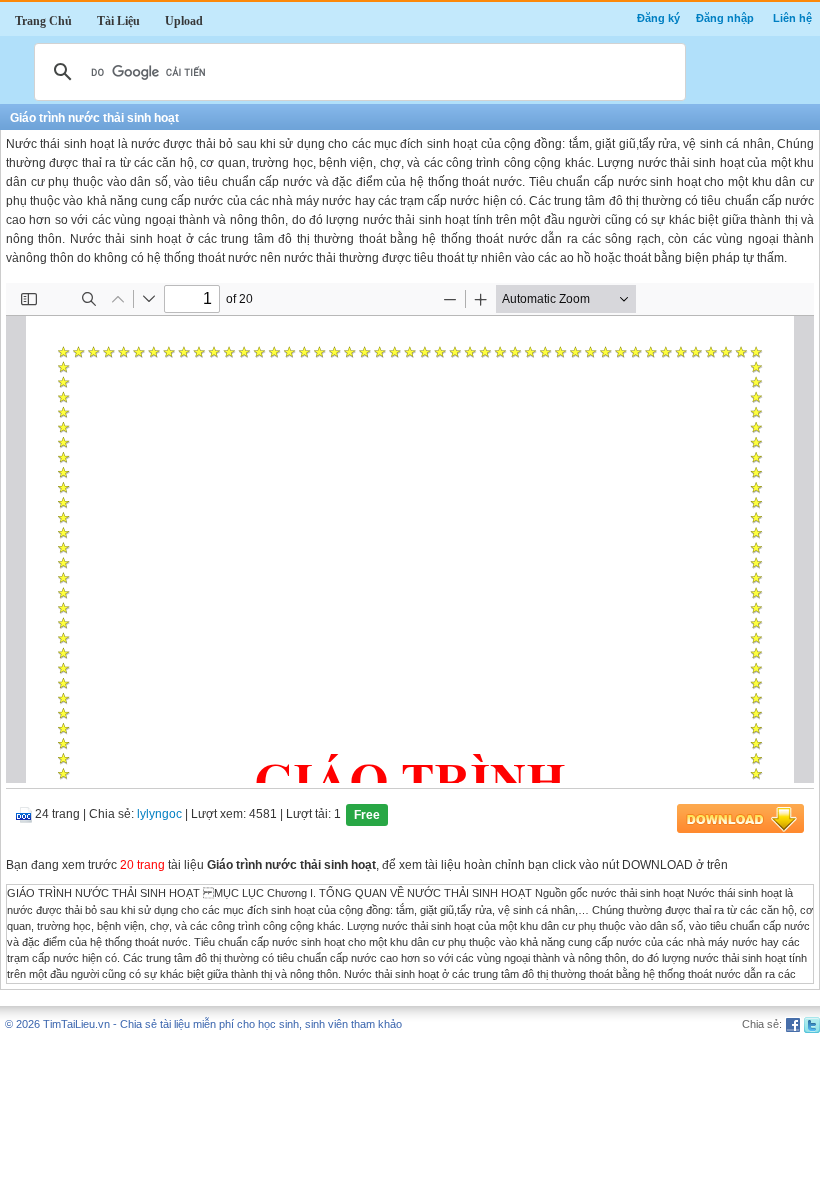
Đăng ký (658, 18)
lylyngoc (159, 815)
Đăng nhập (725, 18)
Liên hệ (792, 18)
